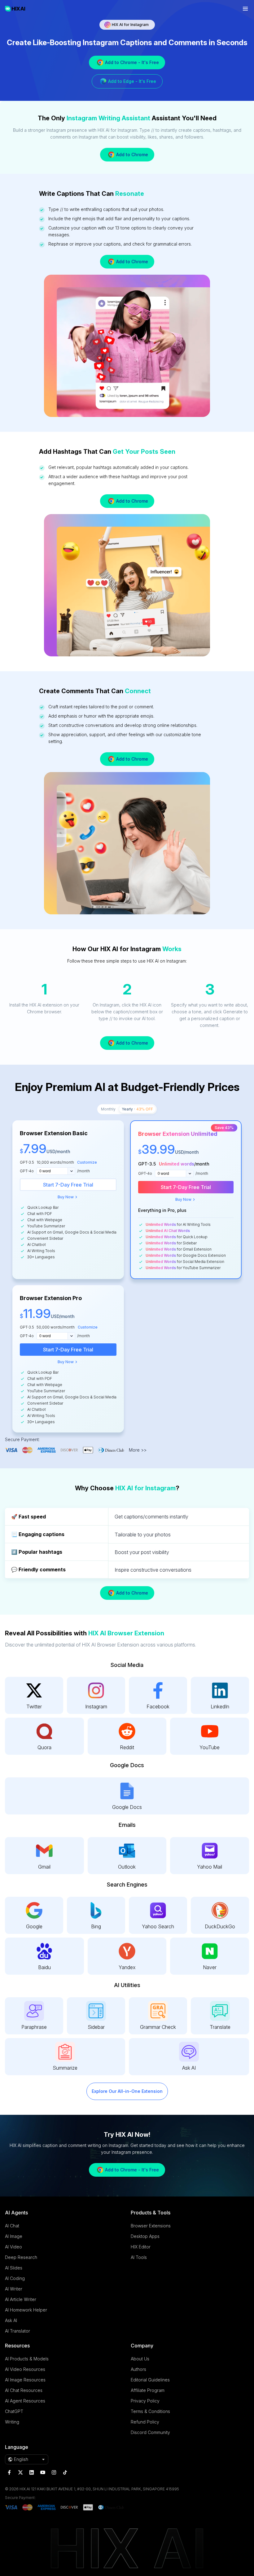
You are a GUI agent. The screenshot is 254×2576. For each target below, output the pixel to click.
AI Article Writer (21, 2299)
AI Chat (12, 2226)
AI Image (14, 2236)
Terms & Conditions (150, 2411)
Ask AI (11, 2320)
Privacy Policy (145, 2401)
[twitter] (20, 2472)
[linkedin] (32, 2472)
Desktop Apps (145, 2236)
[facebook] (9, 2472)
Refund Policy (145, 2422)
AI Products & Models (27, 2359)
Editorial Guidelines (150, 2380)
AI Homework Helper (26, 2310)
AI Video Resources (25, 2369)
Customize (87, 1162)
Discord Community (150, 2432)
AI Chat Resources (24, 2390)
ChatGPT (14, 2411)
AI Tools (139, 2257)
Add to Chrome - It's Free (132, 62)
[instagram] (54, 2472)
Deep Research (21, 2257)
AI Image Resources (25, 2380)
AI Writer (14, 2289)
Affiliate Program (148, 2390)
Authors (138, 2369)
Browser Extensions (151, 2226)
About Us (140, 2359)
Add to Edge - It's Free (132, 81)
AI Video (13, 2247)
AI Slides (14, 2268)
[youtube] (43, 2472)
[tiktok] (65, 2472)
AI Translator (18, 2331)
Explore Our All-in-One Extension (127, 2091)
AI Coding (15, 2278)
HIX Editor (141, 2247)
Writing (12, 2422)
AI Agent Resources (25, 2401)
